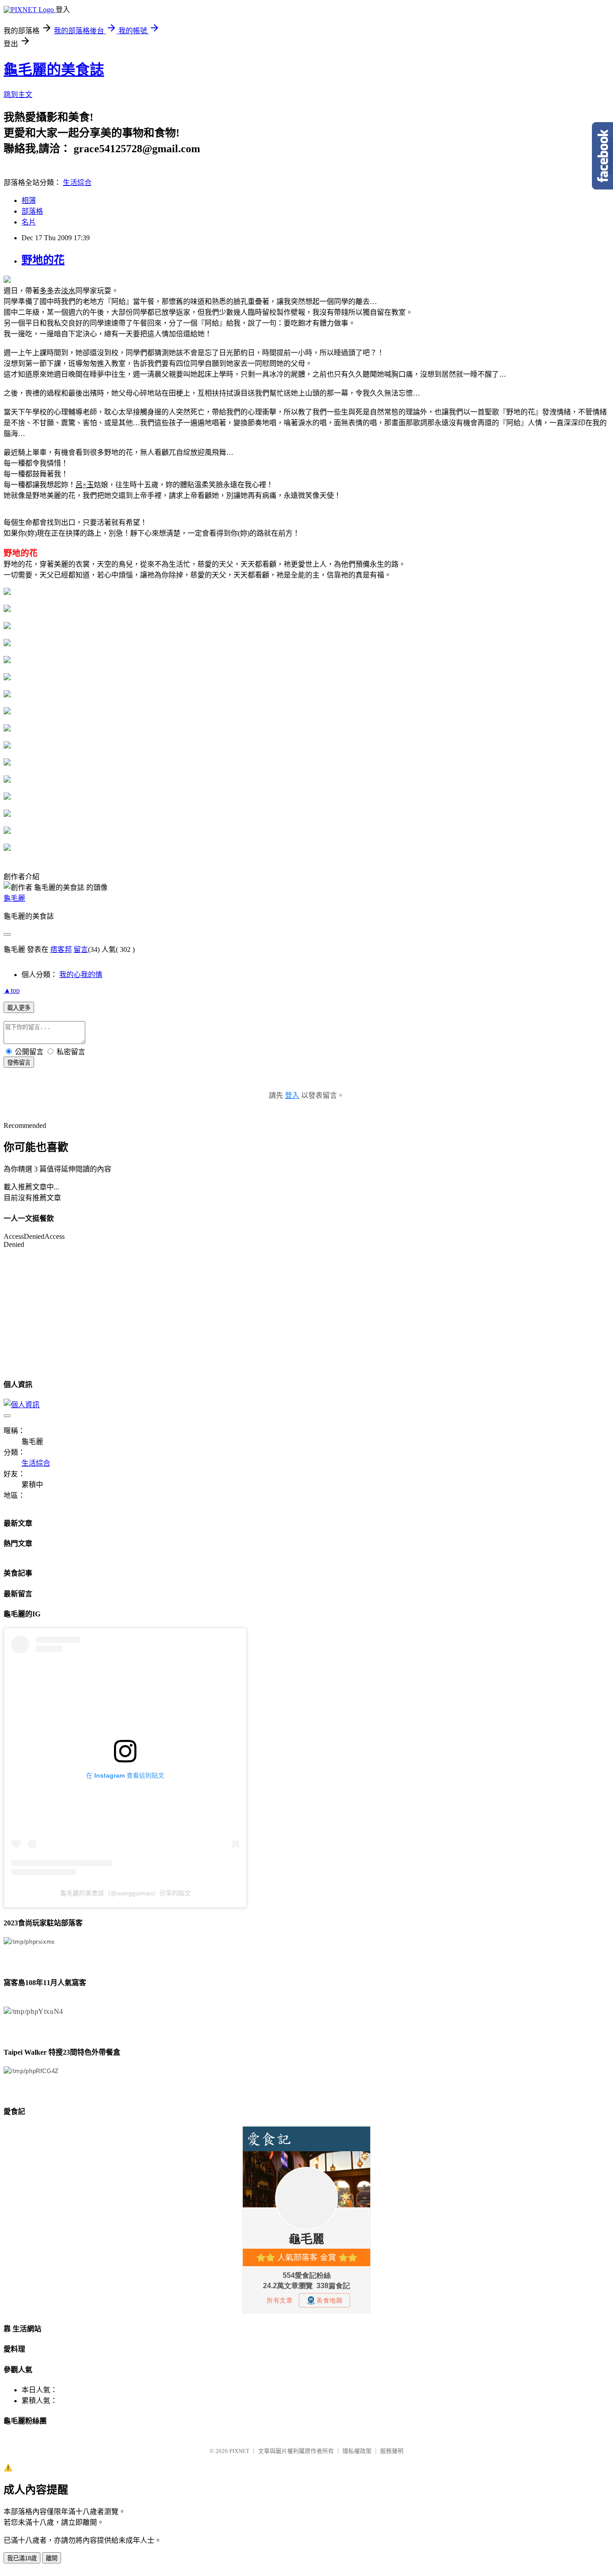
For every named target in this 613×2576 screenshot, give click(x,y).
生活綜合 (77, 183)
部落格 (32, 211)
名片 (29, 222)
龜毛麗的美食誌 (54, 70)
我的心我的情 (81, 975)
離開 (52, 2558)
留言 (81, 949)
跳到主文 (18, 95)
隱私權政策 (357, 2451)
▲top (12, 990)
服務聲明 (392, 2451)
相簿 (29, 200)
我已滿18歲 (22, 2558)
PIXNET (239, 2451)
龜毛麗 (14, 898)
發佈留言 (19, 1063)
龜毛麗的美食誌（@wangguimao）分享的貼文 (125, 1893)
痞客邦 (61, 949)
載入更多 (19, 1008)
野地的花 (43, 260)
